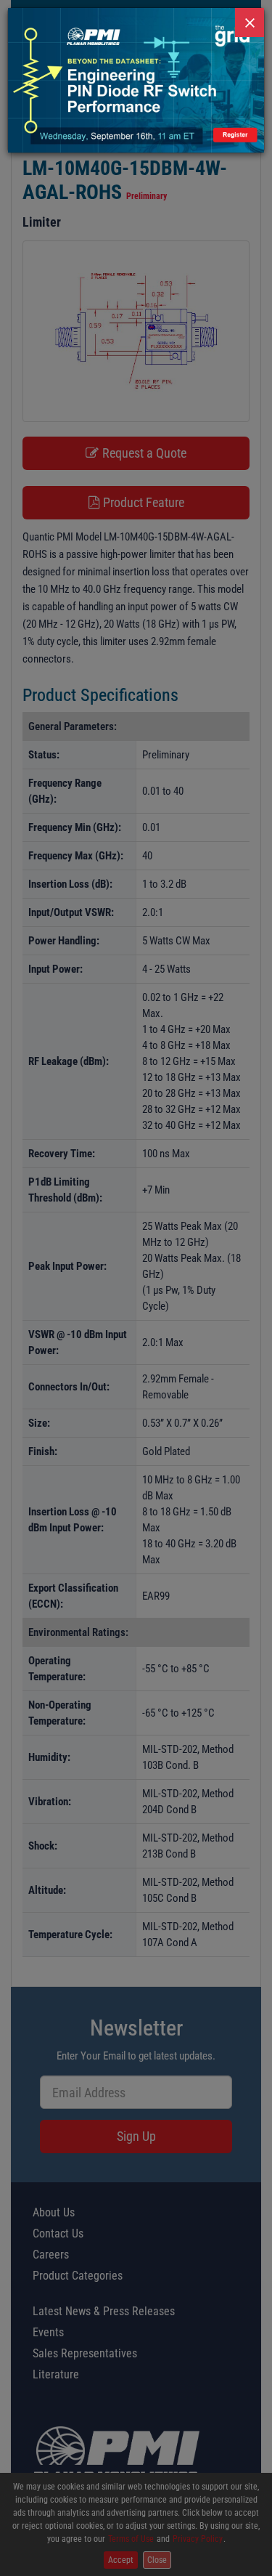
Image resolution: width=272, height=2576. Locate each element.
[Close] (250, 23)
